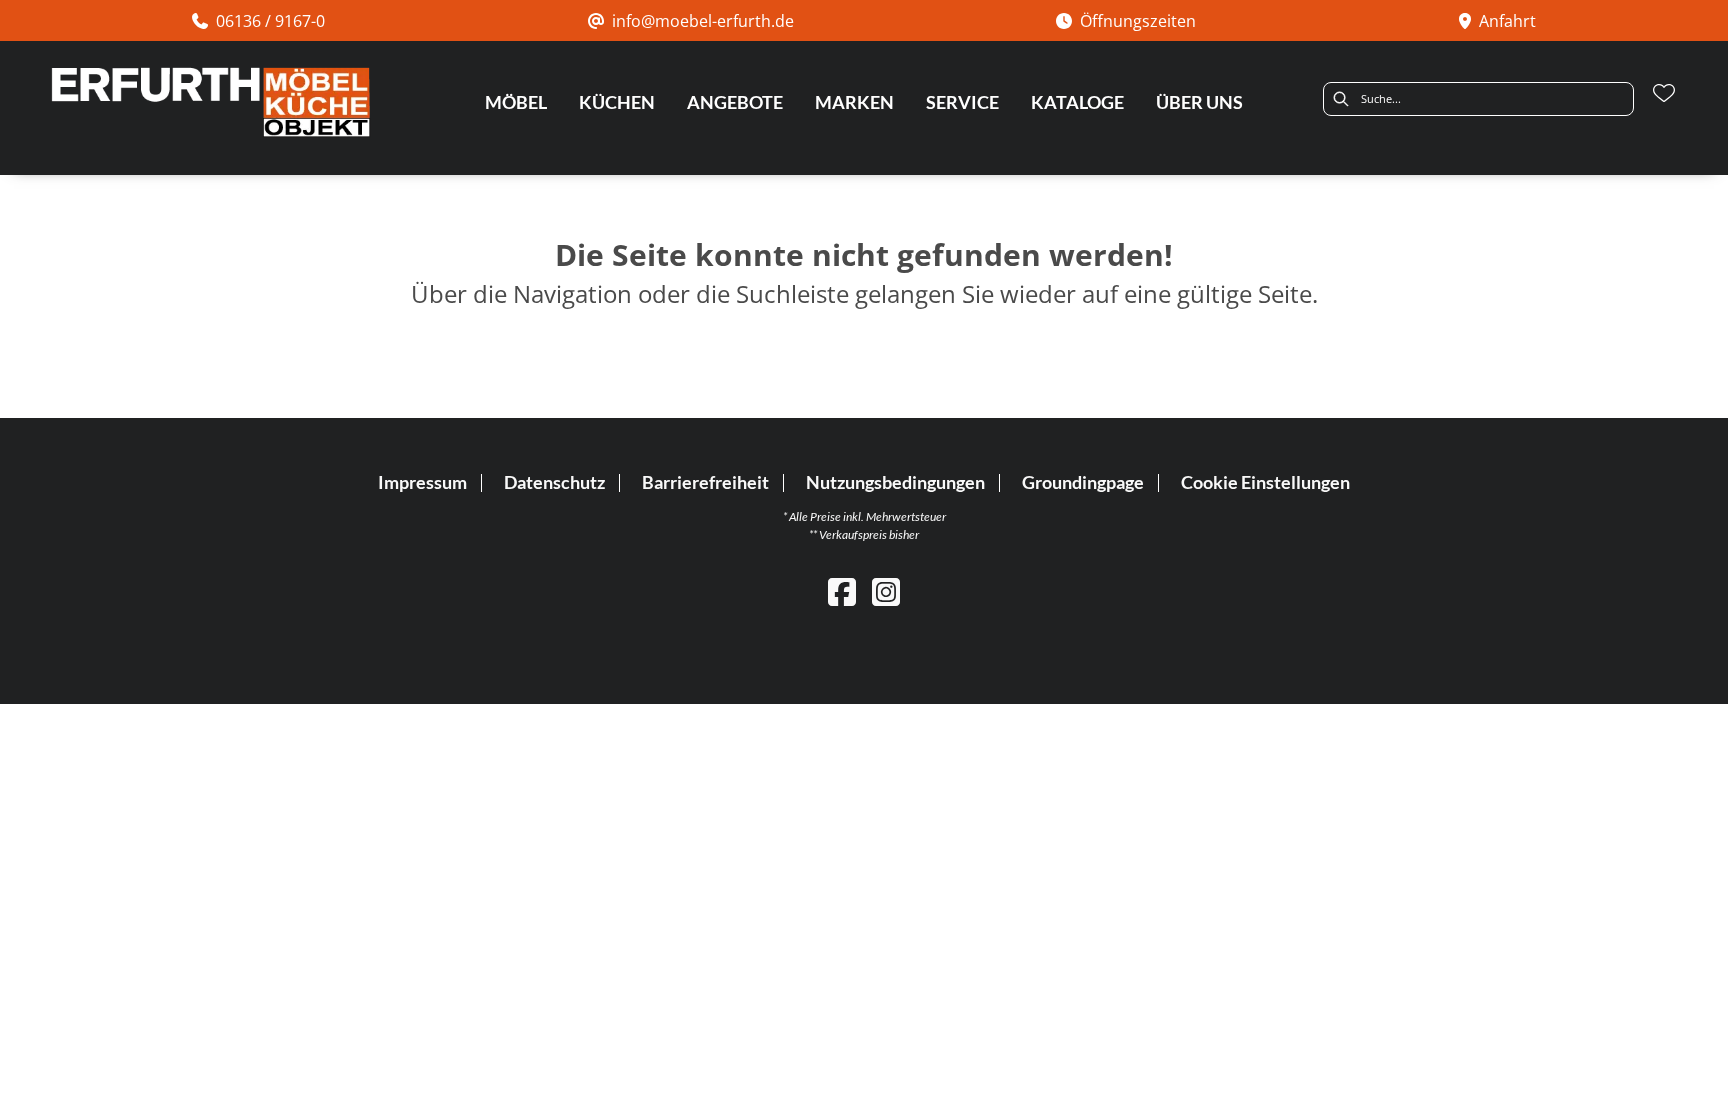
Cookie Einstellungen (1265, 483)
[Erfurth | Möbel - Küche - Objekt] (210, 102)
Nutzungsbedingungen (895, 482)
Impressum (422, 482)
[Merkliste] (1664, 93)
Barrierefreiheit (705, 482)
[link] (516, 102)
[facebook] (842, 591)
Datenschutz (554, 482)
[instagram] (886, 591)
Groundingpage (1083, 482)
